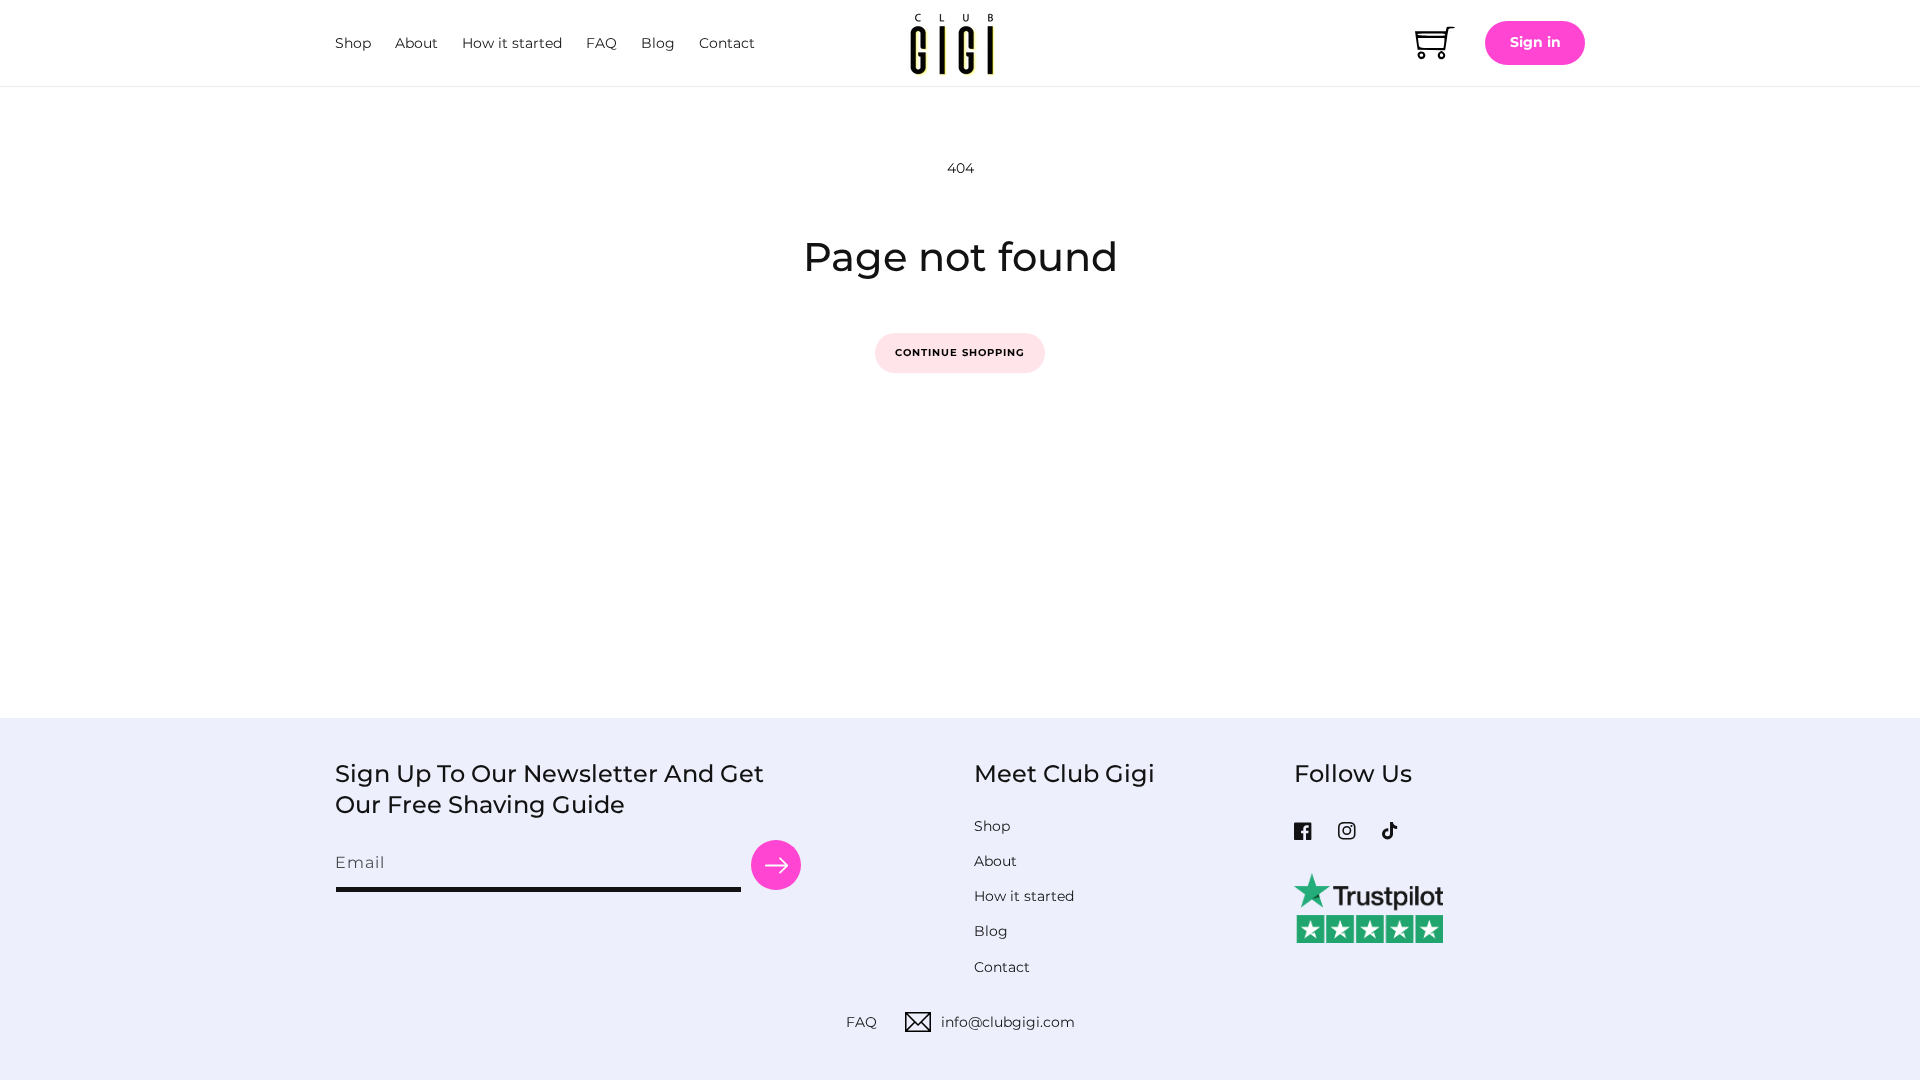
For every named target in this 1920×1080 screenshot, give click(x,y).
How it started (1024, 896)
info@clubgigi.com (1008, 1022)
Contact (1002, 967)
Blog (991, 931)
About (995, 861)
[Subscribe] (776, 865)
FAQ (861, 1022)
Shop (992, 826)
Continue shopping (960, 352)
